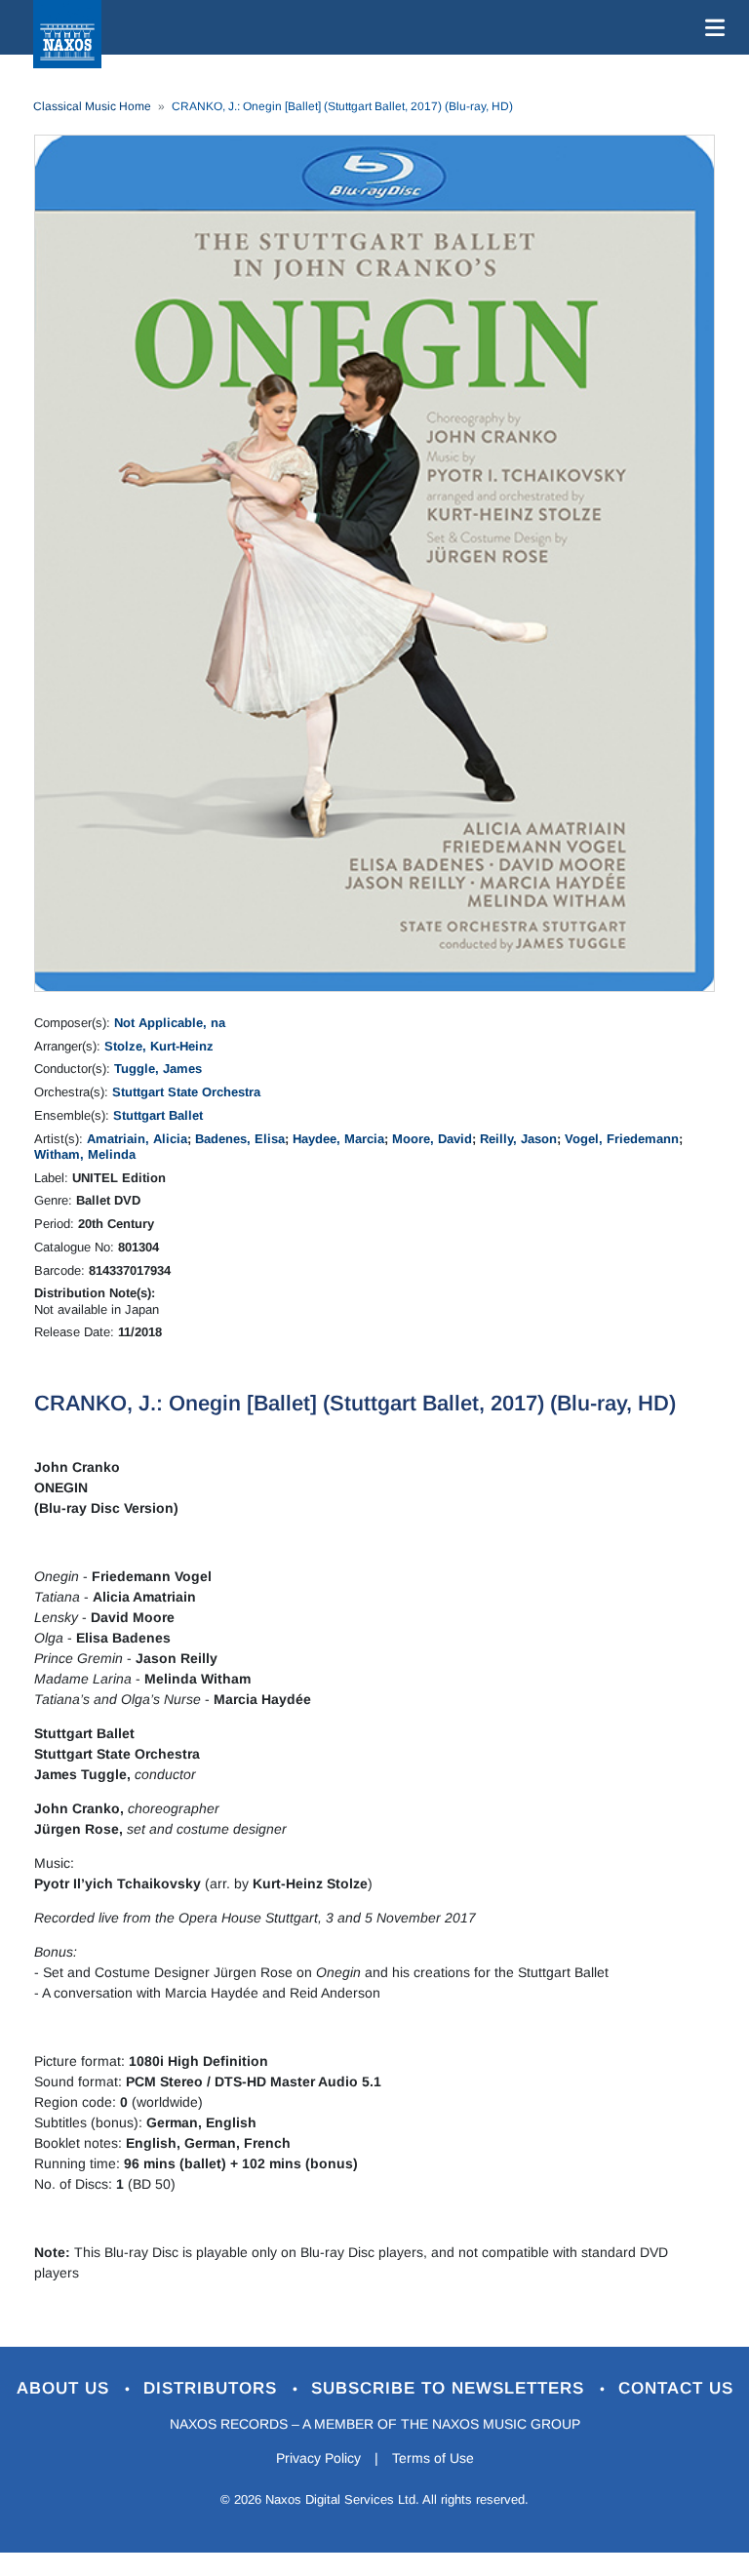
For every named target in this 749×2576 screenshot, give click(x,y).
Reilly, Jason (518, 1139)
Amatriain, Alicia (137, 1139)
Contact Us (676, 2388)
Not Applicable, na (170, 1023)
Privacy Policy (318, 2458)
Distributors (213, 2388)
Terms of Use (433, 2458)
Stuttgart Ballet (158, 1115)
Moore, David (432, 1139)
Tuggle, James (158, 1069)
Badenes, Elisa (240, 1139)
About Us (66, 2388)
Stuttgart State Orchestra (186, 1092)
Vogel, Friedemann (622, 1139)
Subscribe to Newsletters (451, 2388)
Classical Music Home (92, 106)
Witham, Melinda (85, 1154)
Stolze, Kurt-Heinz (159, 1046)
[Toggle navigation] (711, 27)
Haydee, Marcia (338, 1139)
